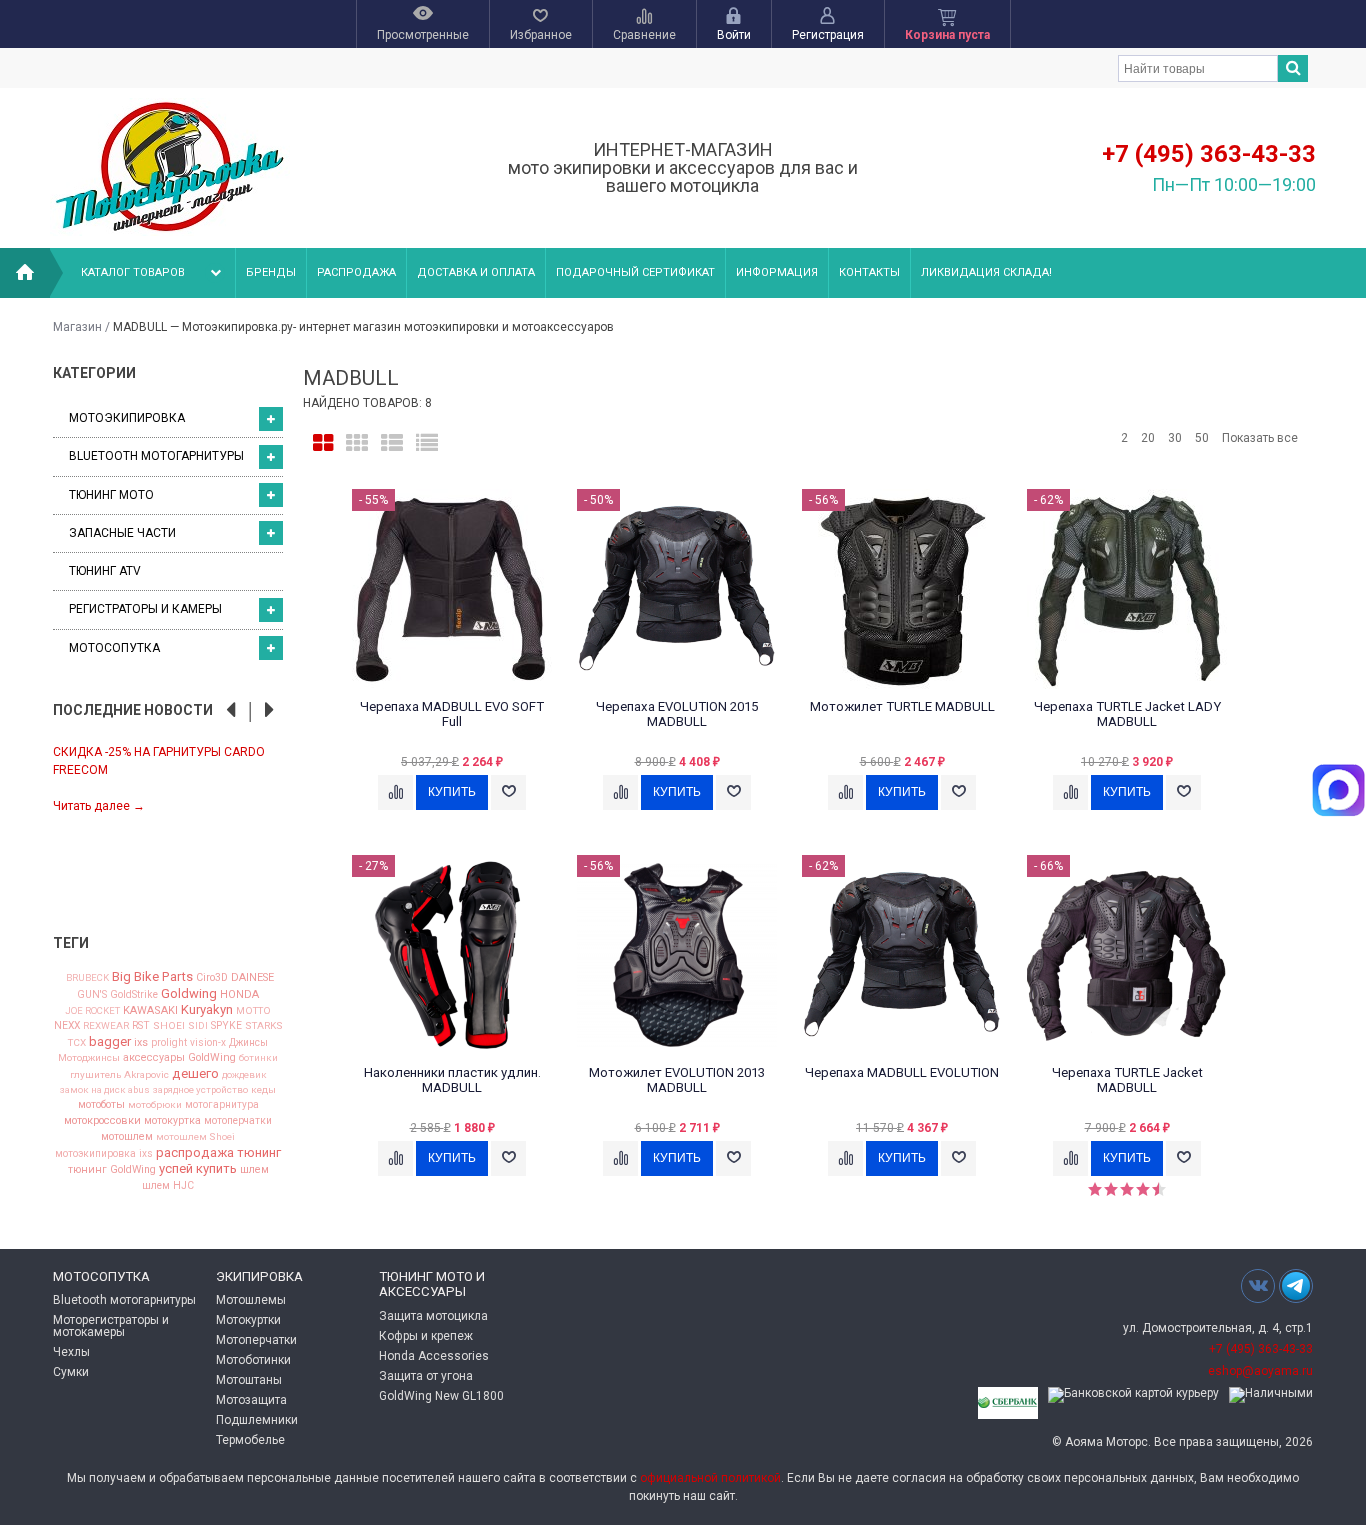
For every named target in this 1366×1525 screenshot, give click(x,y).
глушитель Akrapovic (119, 1075)
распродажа (195, 1152)
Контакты (869, 272)
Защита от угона (426, 1376)
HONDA (239, 994)
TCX (77, 1043)
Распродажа (356, 272)
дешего (195, 1073)
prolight (169, 1043)
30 (1175, 438)
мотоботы (101, 1105)
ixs (141, 1043)
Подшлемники (257, 1420)
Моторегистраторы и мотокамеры (111, 1326)
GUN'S (92, 995)
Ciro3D (212, 978)
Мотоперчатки (256, 1340)
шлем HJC (168, 1186)
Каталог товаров (133, 272)
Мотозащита (251, 1400)
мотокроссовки (102, 1121)
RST (141, 1026)
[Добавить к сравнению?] (395, 792)
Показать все (1260, 438)
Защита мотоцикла (433, 1316)
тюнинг (259, 1152)
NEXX (67, 1026)
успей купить (198, 1168)
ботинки (258, 1058)
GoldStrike (134, 995)
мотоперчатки (238, 1121)
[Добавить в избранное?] (508, 792)
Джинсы (248, 1043)
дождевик (244, 1075)
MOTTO (253, 1011)
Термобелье (250, 1440)
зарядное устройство (200, 1090)
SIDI (198, 1026)
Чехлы (71, 1352)
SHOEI (169, 1026)
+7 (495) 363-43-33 (1209, 154)
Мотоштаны (249, 1380)
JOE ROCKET (92, 1011)
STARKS (264, 1026)
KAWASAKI (150, 1010)
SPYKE (226, 1026)
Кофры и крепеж (426, 1336)
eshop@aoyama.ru (1260, 1371)
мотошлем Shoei (195, 1137)
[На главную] (25, 273)
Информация (777, 272)
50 (1202, 438)
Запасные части (122, 533)
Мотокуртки (248, 1320)
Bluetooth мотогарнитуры (156, 456)
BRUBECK (87, 978)
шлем (254, 1170)
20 (1148, 438)
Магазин (77, 327)
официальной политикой (710, 1478)
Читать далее (99, 806)
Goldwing (189, 993)
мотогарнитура (222, 1105)
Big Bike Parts (152, 976)
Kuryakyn (207, 1009)
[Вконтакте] (1258, 1285)
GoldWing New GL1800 (441, 1396)
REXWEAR (106, 1026)
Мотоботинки (253, 1360)
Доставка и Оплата (476, 272)
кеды (263, 1090)
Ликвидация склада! (986, 272)
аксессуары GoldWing (179, 1058)
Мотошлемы (251, 1300)
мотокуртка (172, 1121)
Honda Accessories (434, 1356)
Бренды (271, 272)
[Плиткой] (323, 443)
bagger (110, 1041)
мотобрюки (155, 1105)
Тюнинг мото (111, 495)
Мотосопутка (114, 648)
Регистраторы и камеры (145, 609)
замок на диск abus (105, 1090)
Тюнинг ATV (105, 571)
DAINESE (252, 978)
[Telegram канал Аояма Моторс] (1296, 1291)
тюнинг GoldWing (112, 1170)
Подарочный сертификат (635, 272)
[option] (168, 777)
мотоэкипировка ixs (104, 1154)
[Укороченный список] (427, 443)
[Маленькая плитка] (357, 443)
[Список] (392, 443)
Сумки (71, 1372)
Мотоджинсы (89, 1058)
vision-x (208, 1043)
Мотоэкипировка (127, 418)
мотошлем (127, 1137)
